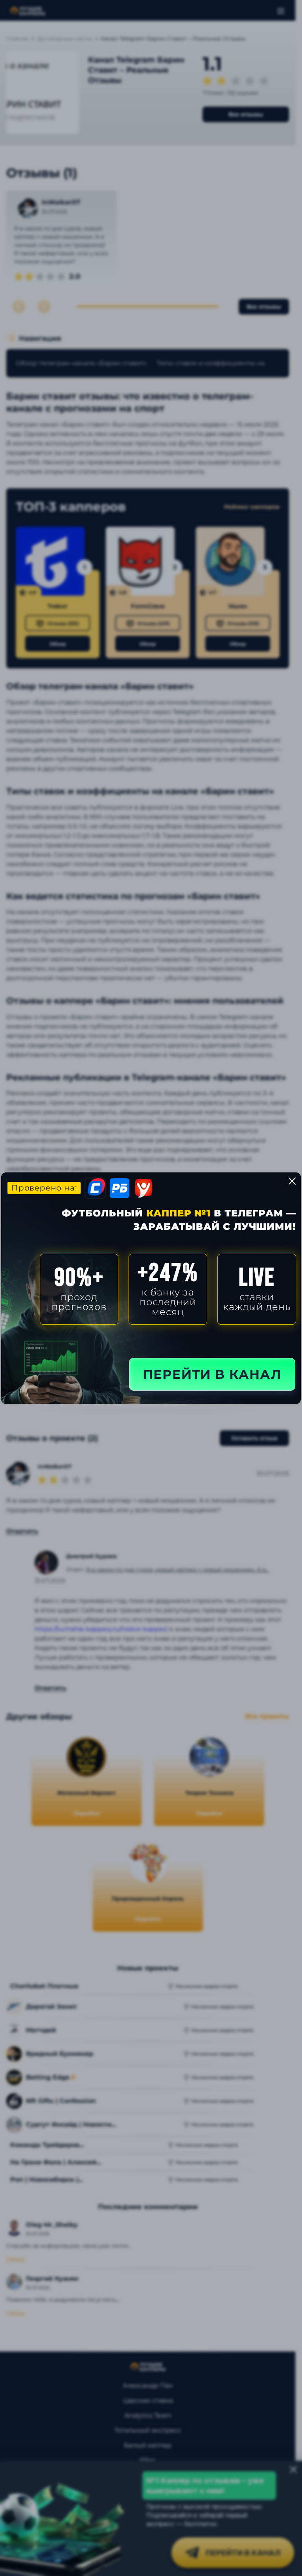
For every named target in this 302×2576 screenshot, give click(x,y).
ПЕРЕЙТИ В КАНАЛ (212, 1374)
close (292, 1181)
